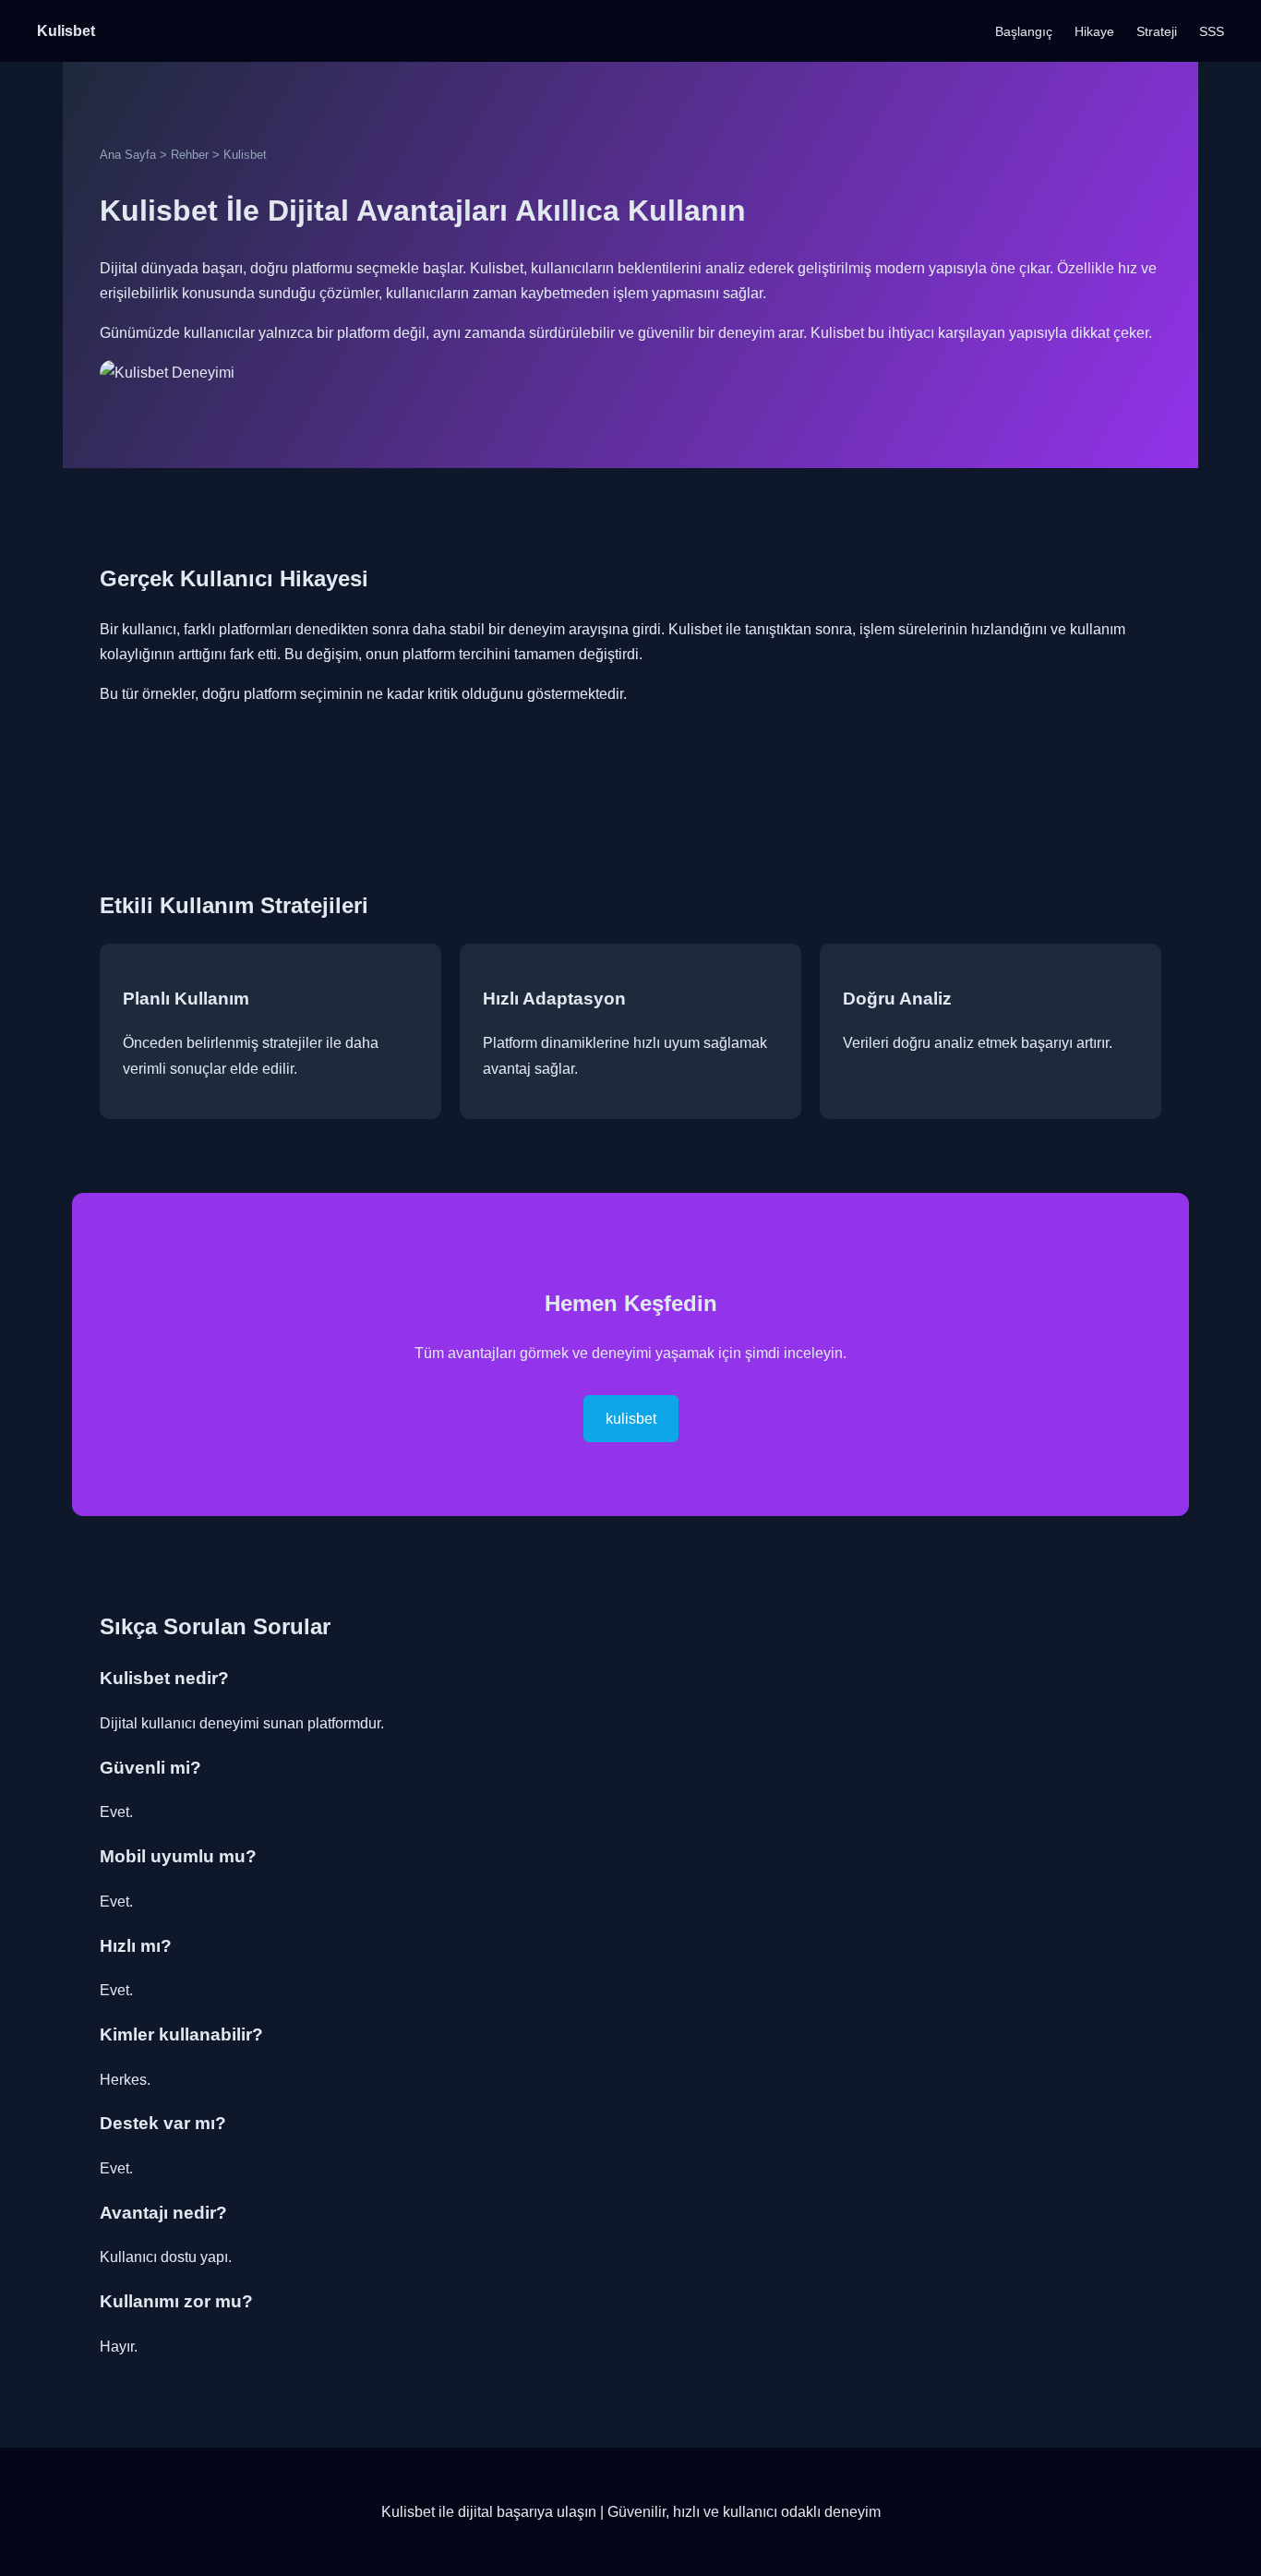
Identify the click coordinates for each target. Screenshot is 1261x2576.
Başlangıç (1024, 31)
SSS (1212, 31)
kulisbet (631, 1419)
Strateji (1157, 31)
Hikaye (1094, 31)
